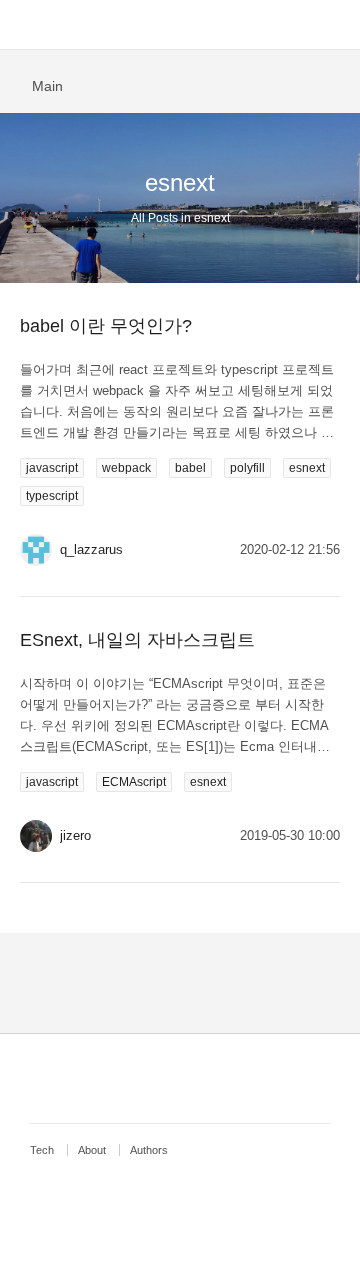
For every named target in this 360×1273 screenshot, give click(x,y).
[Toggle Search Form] (335, 25)
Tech (42, 1150)
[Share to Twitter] (334, 84)
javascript (52, 468)
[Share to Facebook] (303, 84)
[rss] (185, 1077)
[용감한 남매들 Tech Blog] (180, 25)
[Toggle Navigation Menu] (25, 25)
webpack (126, 468)
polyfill (247, 468)
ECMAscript (134, 782)
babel (190, 468)
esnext (307, 468)
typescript (52, 496)
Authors (149, 1150)
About (92, 1150)
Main (47, 86)
